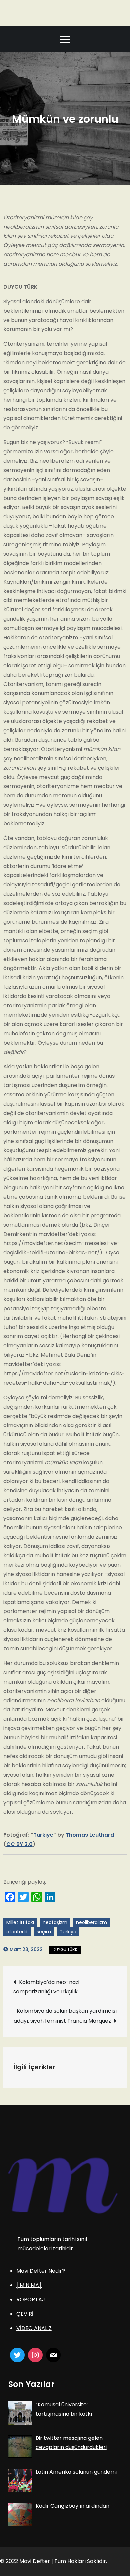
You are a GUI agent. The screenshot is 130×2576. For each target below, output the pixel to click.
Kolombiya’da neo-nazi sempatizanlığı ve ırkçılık (46, 1987)
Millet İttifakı (20, 1922)
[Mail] (53, 2355)
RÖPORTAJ (31, 2300)
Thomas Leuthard (90, 1835)
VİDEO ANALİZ (34, 2328)
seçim (44, 1932)
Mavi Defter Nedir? (41, 2271)
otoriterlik (17, 1932)
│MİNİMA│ (29, 2285)
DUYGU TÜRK (65, 1949)
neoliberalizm (91, 1922)
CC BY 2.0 (19, 1844)
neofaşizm (55, 1922)
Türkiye (43, 1835)
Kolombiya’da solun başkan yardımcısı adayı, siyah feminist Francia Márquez (65, 2016)
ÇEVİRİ (25, 2314)
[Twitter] (17, 2355)
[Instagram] (35, 2355)
